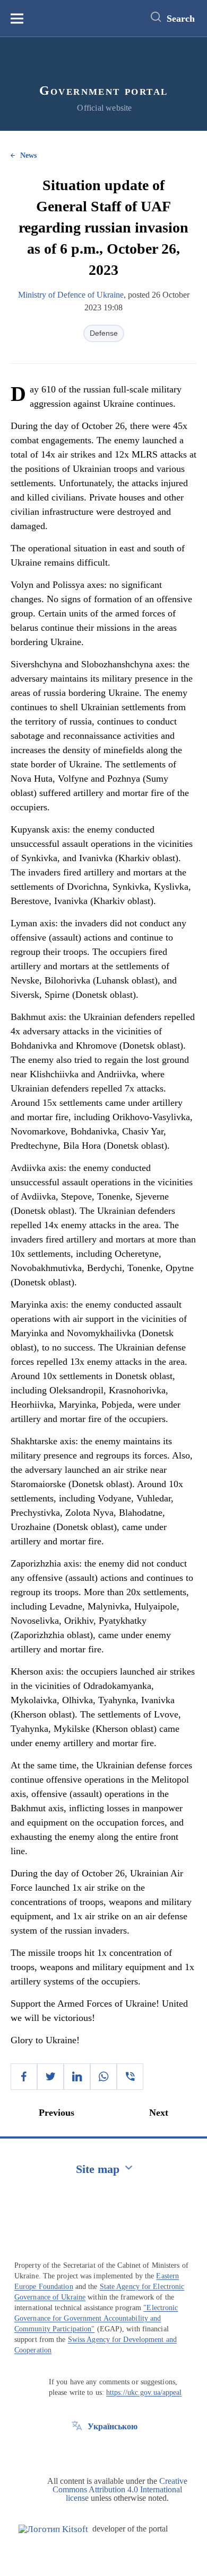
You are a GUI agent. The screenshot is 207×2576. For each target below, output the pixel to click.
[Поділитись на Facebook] (24, 2077)
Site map (98, 2169)
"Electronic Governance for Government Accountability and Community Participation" (96, 2318)
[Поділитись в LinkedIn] (77, 2077)
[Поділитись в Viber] (130, 2077)
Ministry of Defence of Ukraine (71, 295)
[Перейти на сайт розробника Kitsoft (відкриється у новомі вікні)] (53, 2529)
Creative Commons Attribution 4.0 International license (120, 2489)
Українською (113, 2426)
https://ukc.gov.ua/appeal (144, 2392)
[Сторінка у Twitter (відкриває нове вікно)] (77, 2450)
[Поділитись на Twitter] (50, 2077)
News (28, 155)
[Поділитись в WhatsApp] (103, 2077)
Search (181, 19)
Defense (104, 333)
